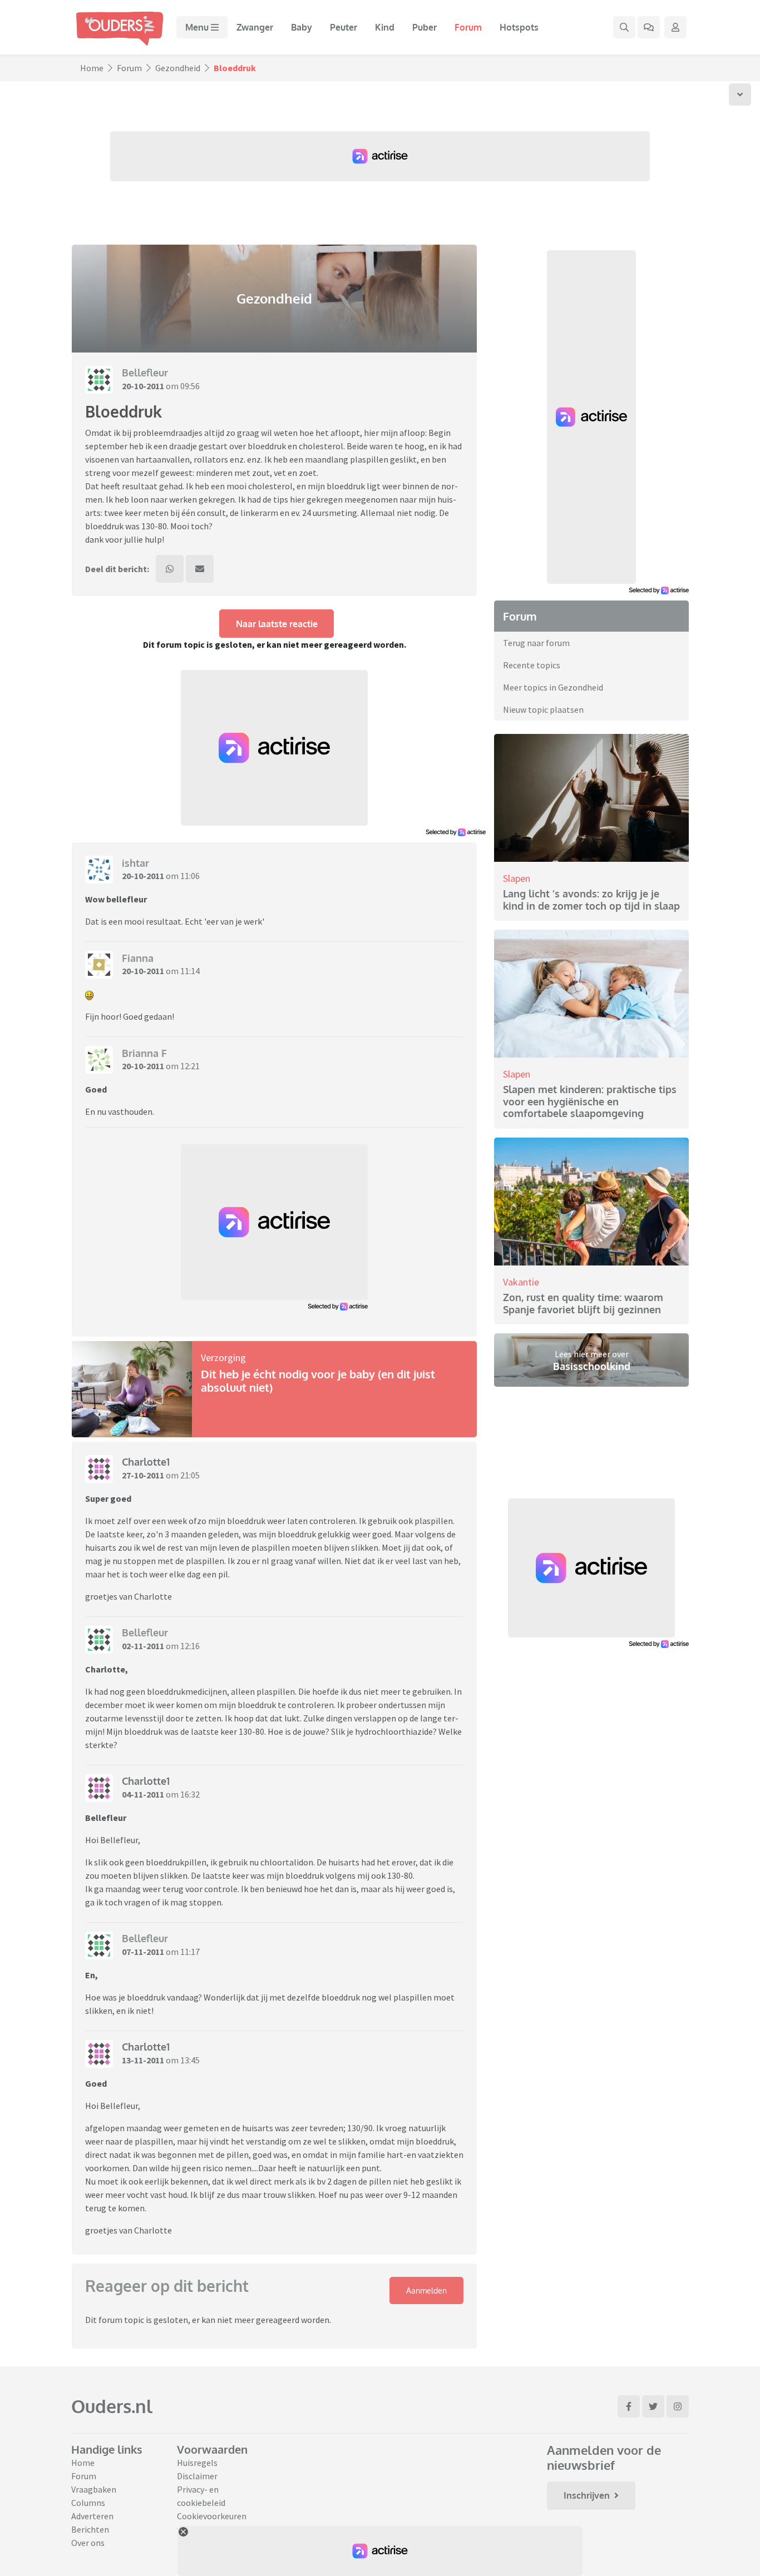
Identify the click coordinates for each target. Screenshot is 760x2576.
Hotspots (519, 27)
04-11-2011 (143, 1794)
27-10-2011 (143, 1475)
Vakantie (521, 1282)
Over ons (88, 2543)
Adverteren (92, 2516)
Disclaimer (197, 2476)
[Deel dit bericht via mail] (200, 569)
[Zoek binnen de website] (624, 27)
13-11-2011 (143, 2060)
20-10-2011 (143, 386)
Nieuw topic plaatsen (543, 709)
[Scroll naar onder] (740, 95)
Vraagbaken (94, 2489)
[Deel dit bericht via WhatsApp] (170, 569)
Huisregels (197, 2463)
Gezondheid (178, 68)
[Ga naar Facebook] (629, 2406)
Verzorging (223, 1358)
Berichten (90, 2529)
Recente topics (532, 665)
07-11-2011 (143, 1952)
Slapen (517, 878)
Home (92, 68)
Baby (302, 27)
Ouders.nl (112, 2406)
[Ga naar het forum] (649, 27)
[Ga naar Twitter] (653, 2406)
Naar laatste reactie (277, 624)
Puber (425, 27)
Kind (385, 27)
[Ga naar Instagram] (678, 2406)
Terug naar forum (536, 643)
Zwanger (255, 27)
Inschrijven (587, 2495)
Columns (88, 2503)
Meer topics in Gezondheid (553, 687)
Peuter (344, 27)
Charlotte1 (146, 1462)
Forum (468, 27)
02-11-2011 (143, 1646)
